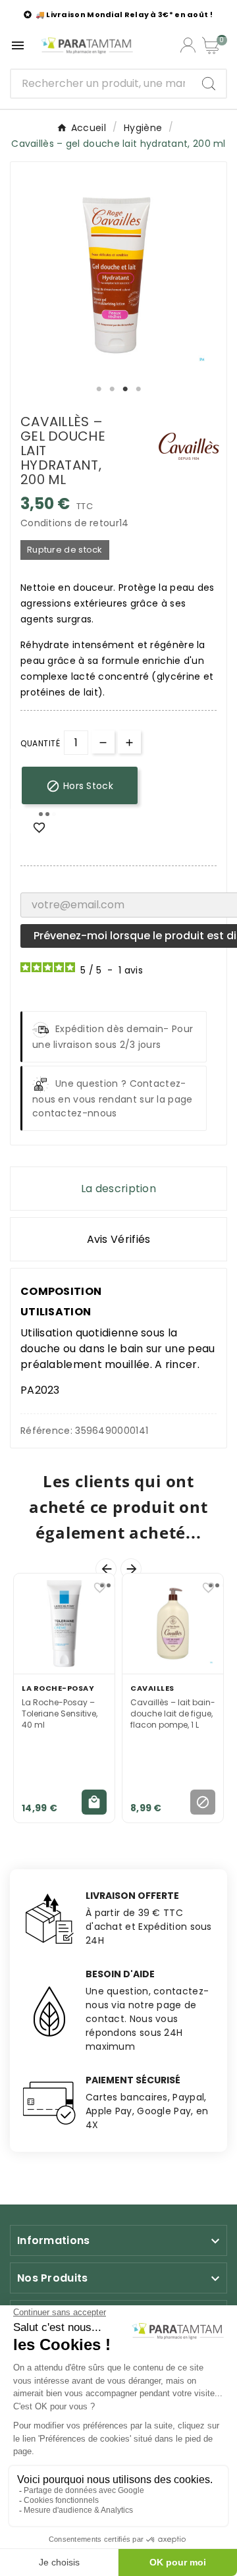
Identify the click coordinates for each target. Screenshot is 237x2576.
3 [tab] (125, 389)
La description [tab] (118, 1189)
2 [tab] (112, 389)
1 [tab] (99, 389)
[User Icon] (188, 45)
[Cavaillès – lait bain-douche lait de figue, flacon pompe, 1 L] (173, 1624)
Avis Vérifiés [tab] (119, 1239)
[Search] (209, 84)
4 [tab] (138, 389)
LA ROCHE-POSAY (58, 1688)
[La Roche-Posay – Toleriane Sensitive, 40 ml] (64, 1624)
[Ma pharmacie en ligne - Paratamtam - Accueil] (87, 45)
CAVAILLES (152, 1688)
